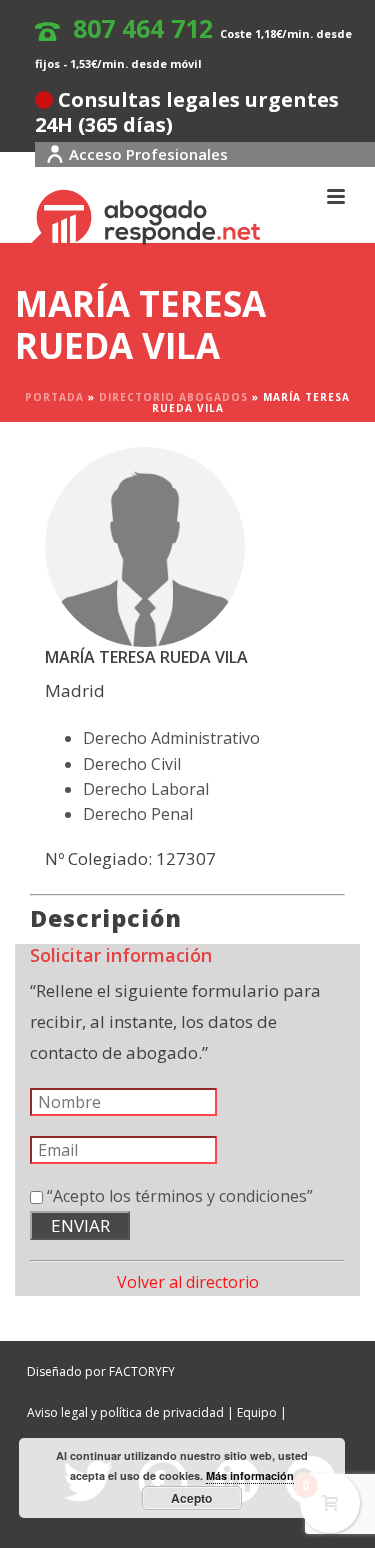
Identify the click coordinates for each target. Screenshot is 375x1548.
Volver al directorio (188, 1282)
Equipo (257, 1412)
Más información (250, 1475)
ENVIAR (80, 1225)
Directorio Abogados (173, 397)
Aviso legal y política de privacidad (125, 1412)
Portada (54, 397)
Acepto (191, 1498)
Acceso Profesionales (148, 154)
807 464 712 (143, 28)
